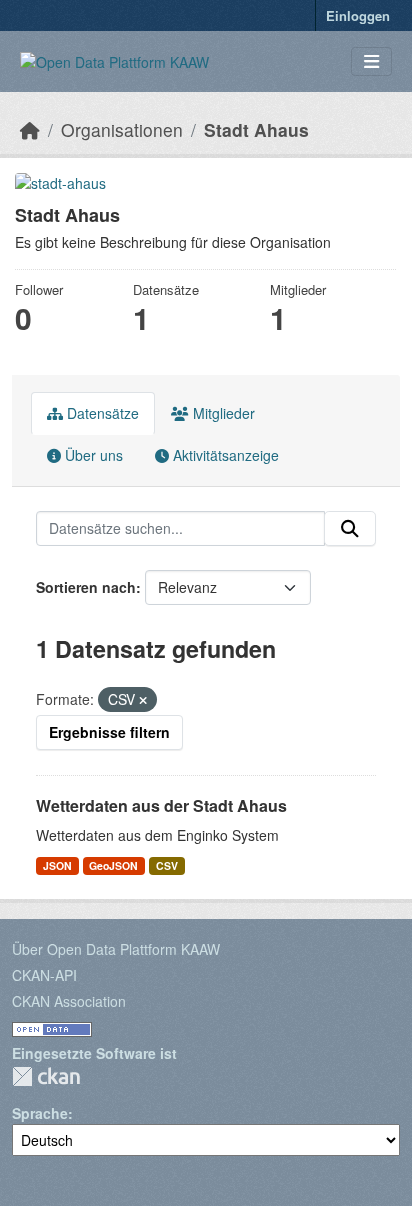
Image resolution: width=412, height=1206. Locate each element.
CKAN (46, 1076)
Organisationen (122, 129)
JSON (57, 865)
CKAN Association (69, 1001)
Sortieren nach (86, 587)
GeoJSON (113, 865)
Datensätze (101, 413)
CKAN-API (44, 975)
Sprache (40, 1113)
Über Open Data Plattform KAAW (116, 949)
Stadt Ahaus (256, 129)
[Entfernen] (143, 700)
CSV (167, 865)
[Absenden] (350, 529)
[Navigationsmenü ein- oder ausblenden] (371, 61)
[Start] (30, 129)
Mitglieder (222, 413)
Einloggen (358, 15)
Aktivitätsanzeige (224, 455)
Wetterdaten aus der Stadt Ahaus (161, 805)
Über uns (92, 455)
